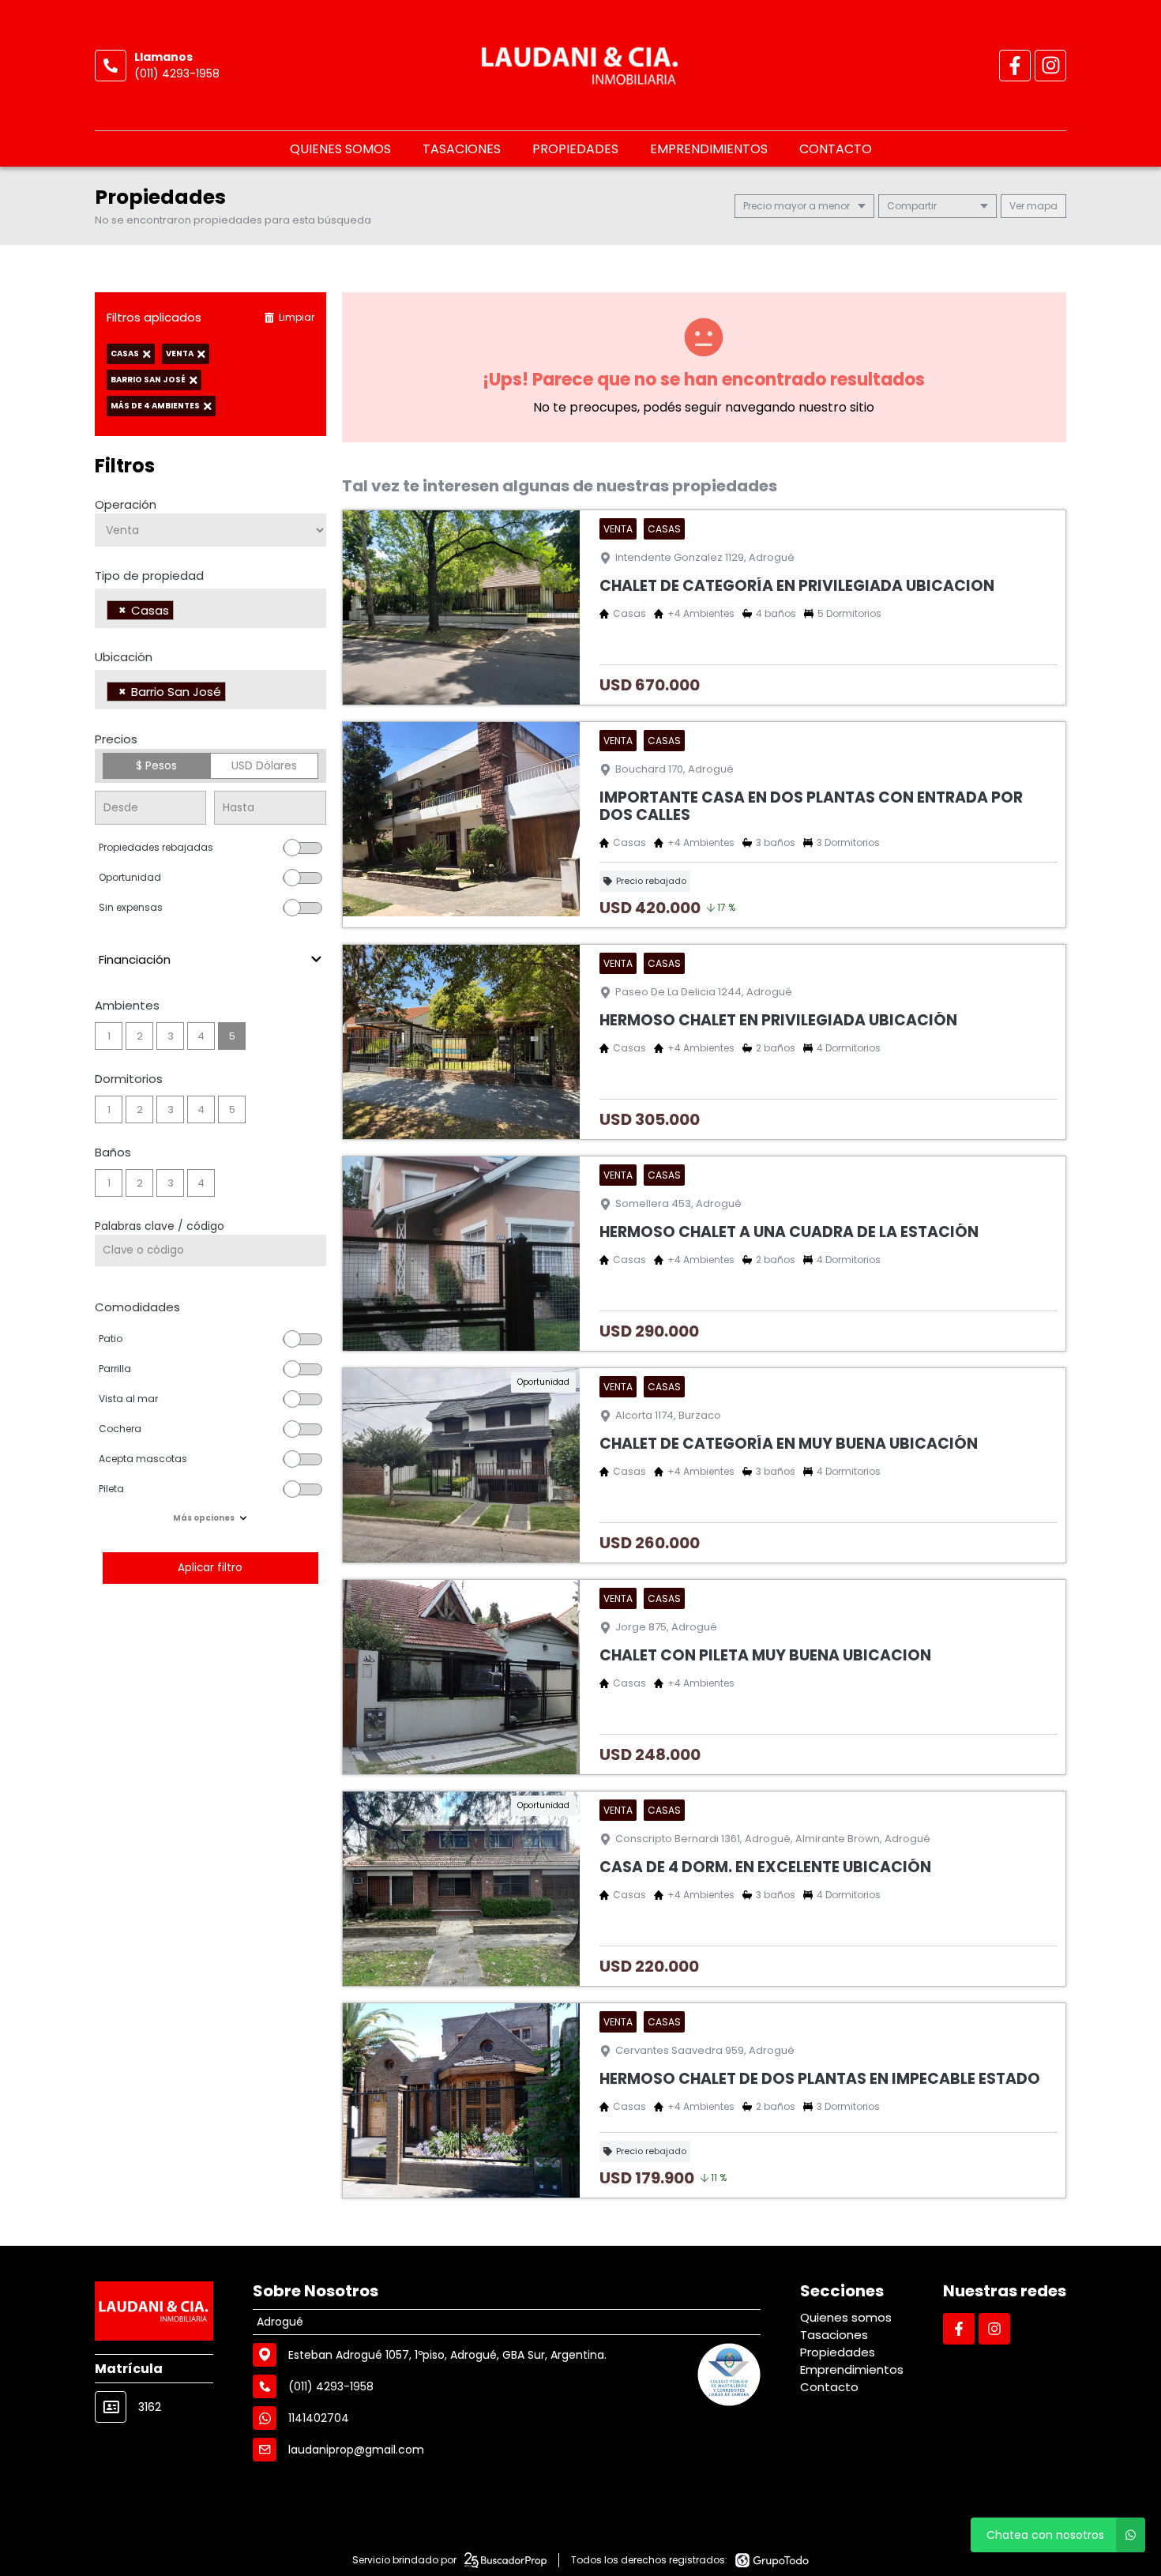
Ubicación (124, 657)
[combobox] (210, 608)
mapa (1041, 206)
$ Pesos (156, 765)
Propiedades (575, 149)
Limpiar (297, 317)
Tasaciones (462, 149)
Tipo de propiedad (149, 575)
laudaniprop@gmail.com (356, 2450)
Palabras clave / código (160, 1226)
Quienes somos (340, 149)
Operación (126, 504)
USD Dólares (264, 765)
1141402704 (319, 2418)
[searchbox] (182, 612)
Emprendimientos (709, 149)
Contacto (836, 149)
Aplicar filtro (210, 1568)
